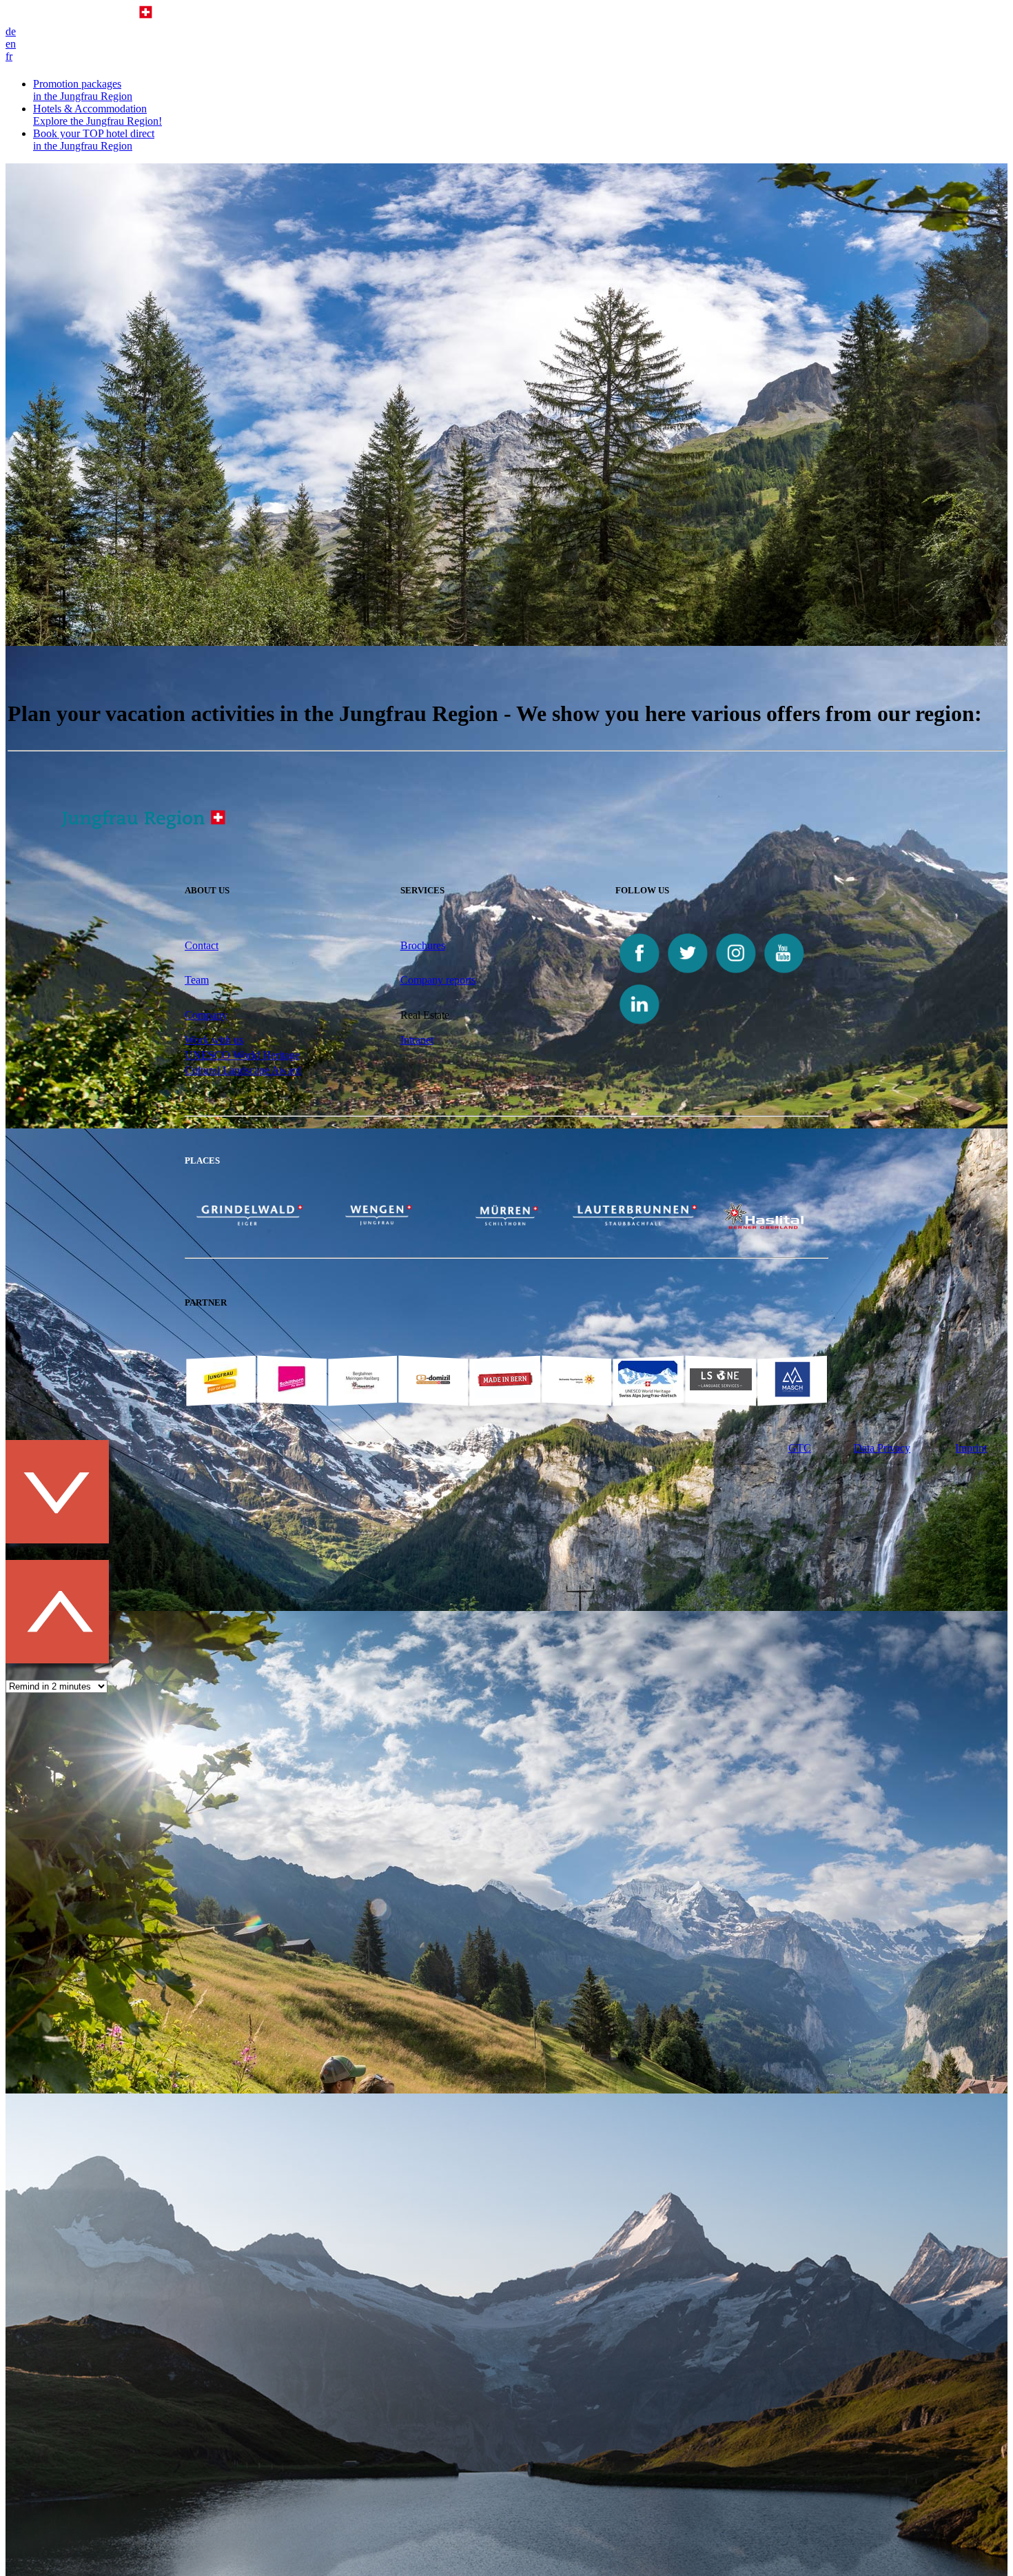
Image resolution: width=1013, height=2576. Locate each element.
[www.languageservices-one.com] (721, 1387)
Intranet (417, 1040)
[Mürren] (506, 1222)
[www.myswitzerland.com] (577, 1394)
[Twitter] (688, 974)
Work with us (214, 1040)
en (11, 44)
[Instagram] (736, 974)
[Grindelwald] (249, 1222)
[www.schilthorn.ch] (291, 1394)
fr (9, 56)
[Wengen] (378, 1222)
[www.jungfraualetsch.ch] (648, 1394)
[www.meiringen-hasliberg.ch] (362, 1394)
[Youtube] (784, 974)
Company (206, 1015)
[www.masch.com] (792, 1394)
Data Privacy (882, 1448)
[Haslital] (764, 1225)
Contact (202, 945)
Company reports (438, 980)
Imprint (971, 1448)
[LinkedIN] (639, 1025)
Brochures (423, 945)
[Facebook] (639, 974)
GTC (800, 1448)
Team (197, 980)
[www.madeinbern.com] (505, 1394)
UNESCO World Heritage (242, 1055)
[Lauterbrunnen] (635, 1222)
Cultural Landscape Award (243, 1070)
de (11, 31)
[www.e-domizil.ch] (433, 1394)
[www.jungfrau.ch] (221, 1380)
